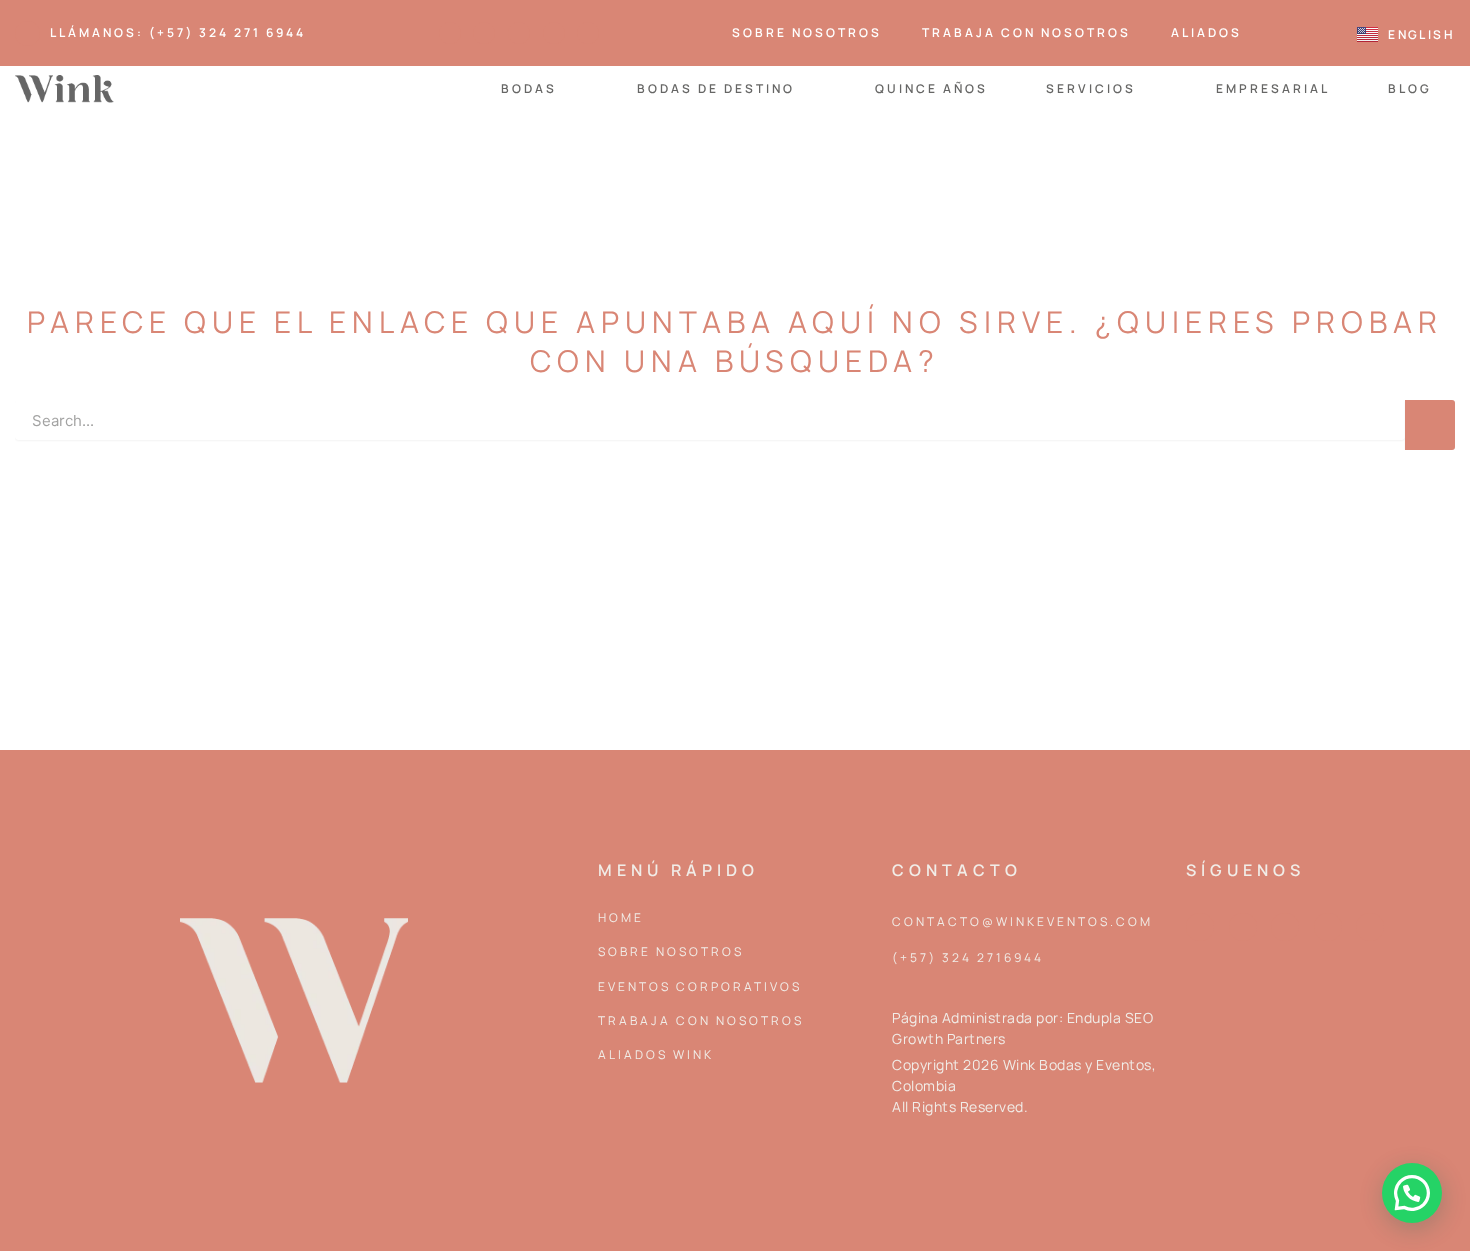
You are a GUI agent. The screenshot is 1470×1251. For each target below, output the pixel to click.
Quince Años (931, 88)
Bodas (529, 88)
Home (621, 917)
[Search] (1430, 425)
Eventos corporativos (700, 986)
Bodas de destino (716, 88)
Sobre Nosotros (807, 32)
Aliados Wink (656, 1054)
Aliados (1206, 32)
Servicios (1091, 88)
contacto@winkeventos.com (1022, 921)
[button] (1412, 1193)
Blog (1410, 88)
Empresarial (1273, 88)
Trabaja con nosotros (1026, 32)
